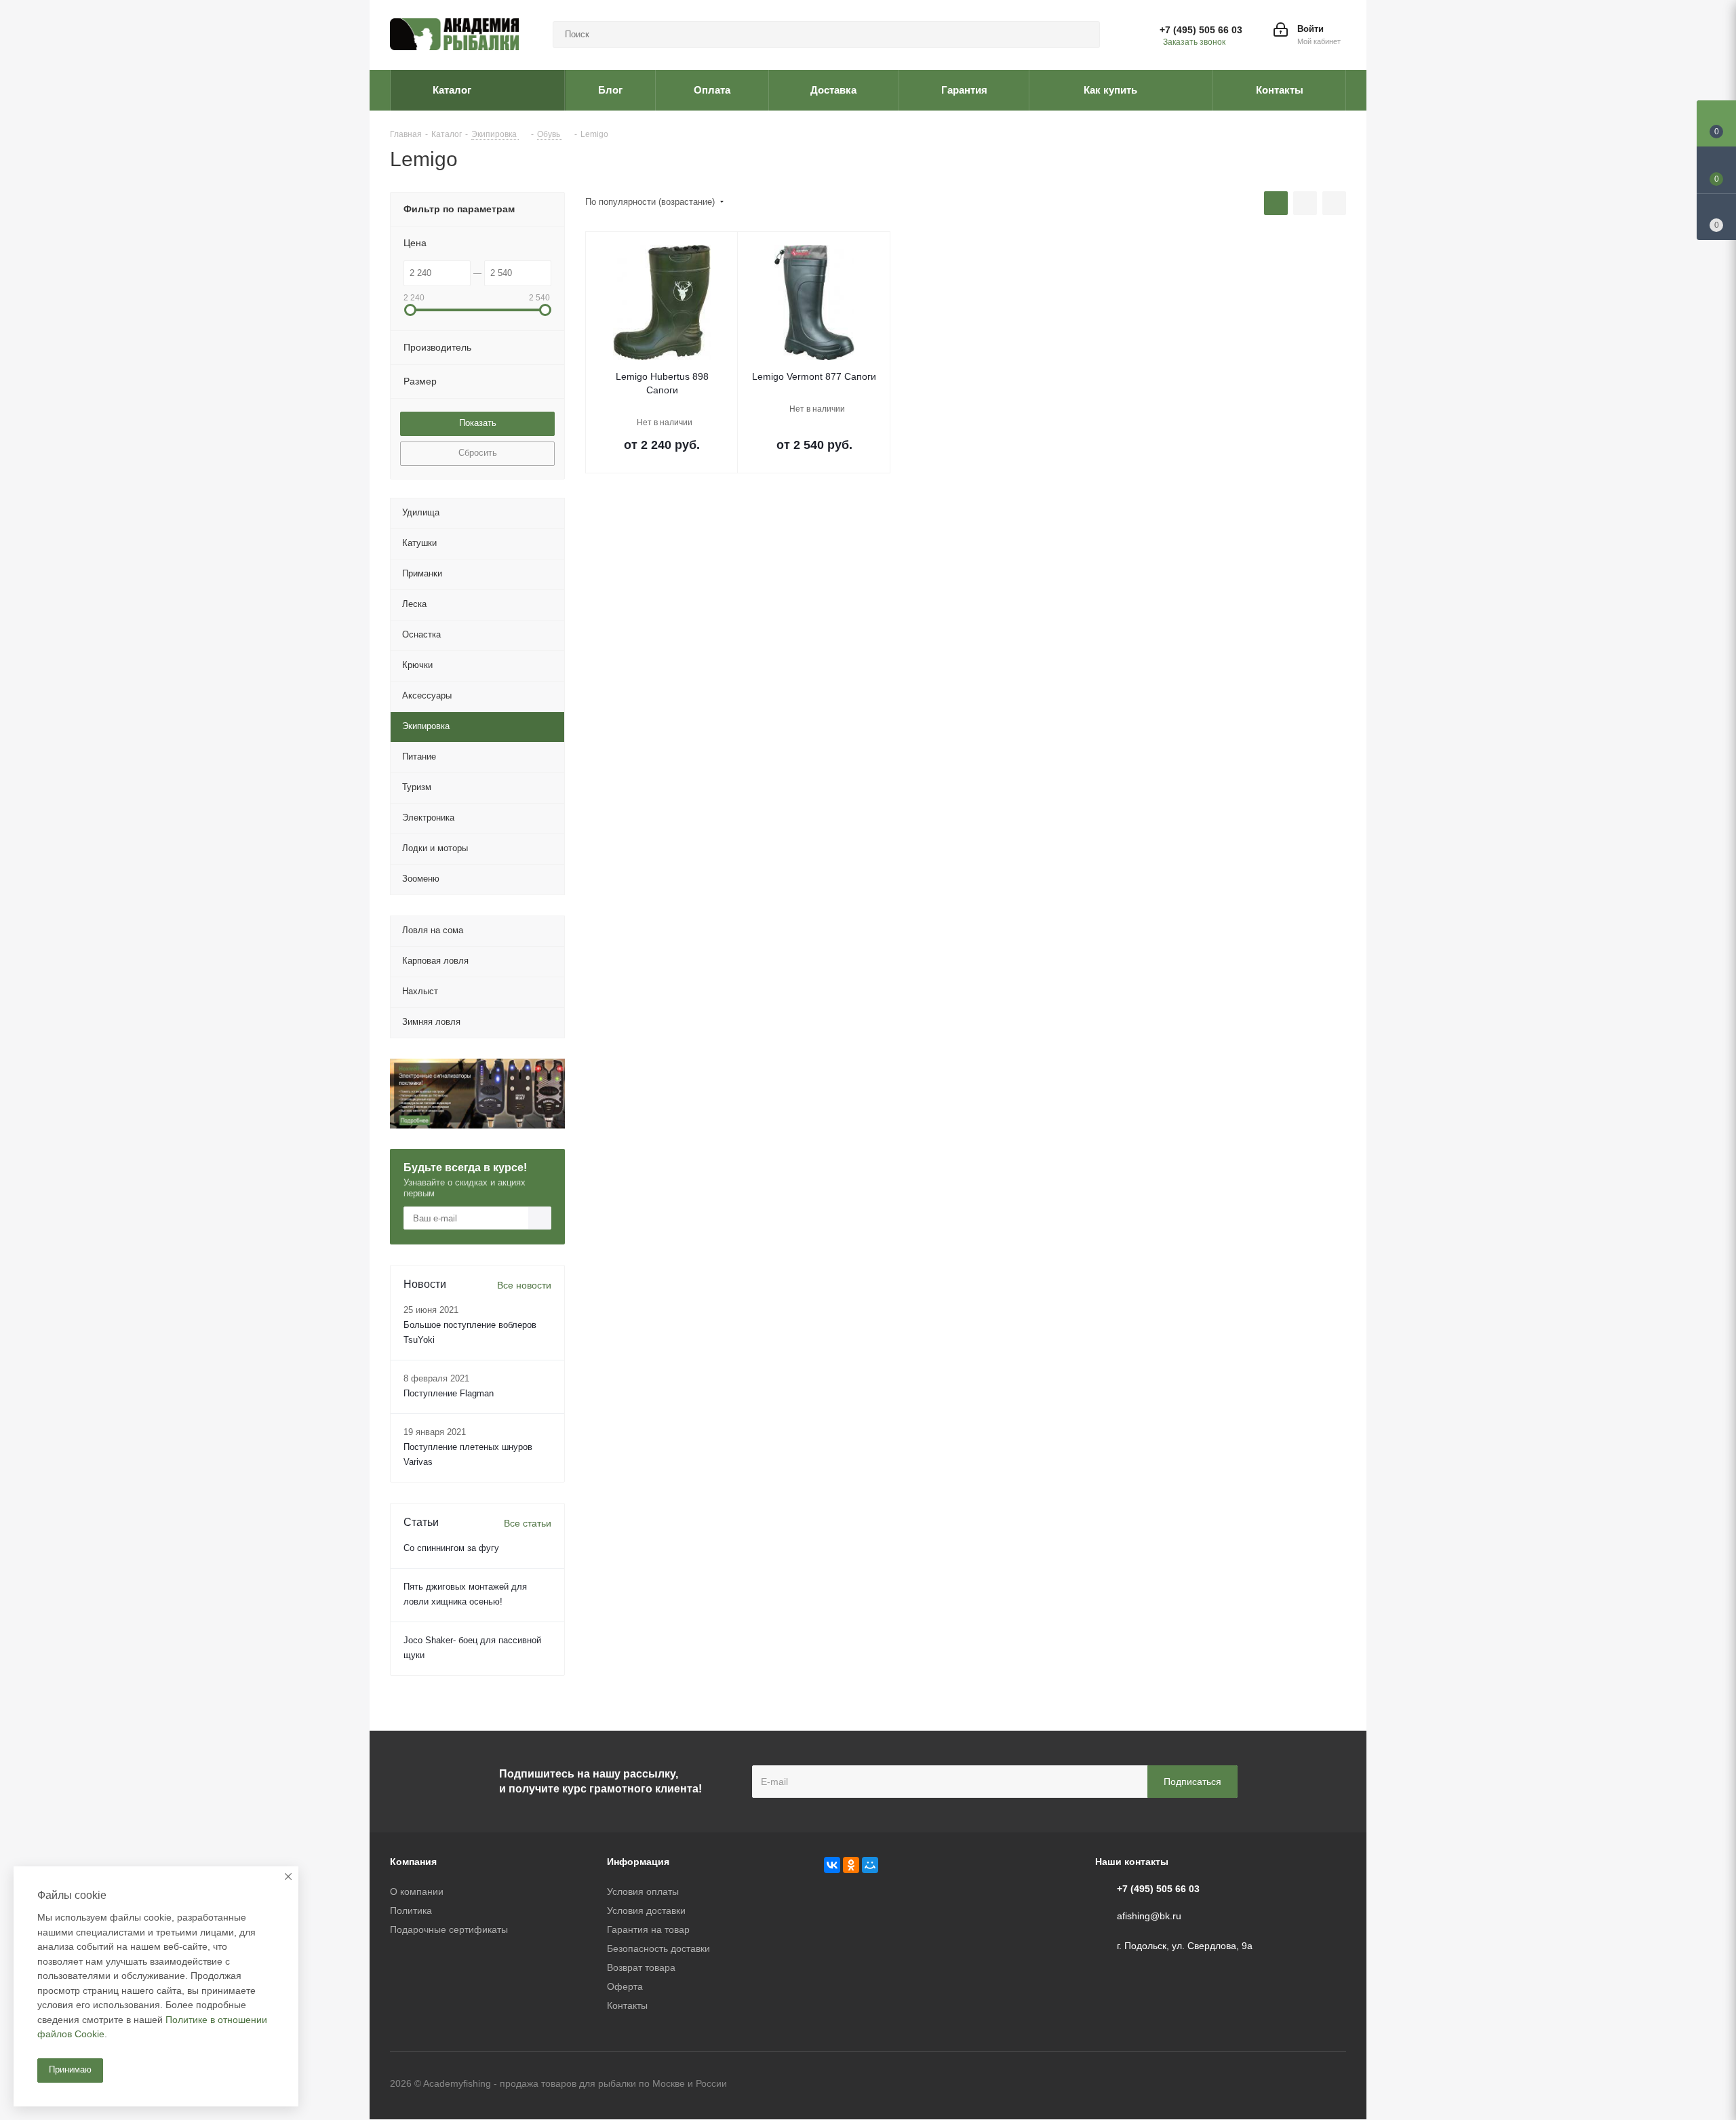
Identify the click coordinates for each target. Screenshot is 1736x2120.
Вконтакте (1268, 2085)
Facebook (1302, 2085)
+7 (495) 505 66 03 (1201, 30)
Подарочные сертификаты (449, 1929)
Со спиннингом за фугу (451, 1548)
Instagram (1336, 2085)
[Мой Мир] (870, 1865)
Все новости (524, 1285)
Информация (638, 1862)
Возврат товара (641, 1967)
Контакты (627, 2005)
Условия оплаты (643, 1891)
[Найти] (1084, 35)
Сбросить (478, 453)
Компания (413, 1862)
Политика (411, 1910)
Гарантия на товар (648, 1929)
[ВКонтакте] (832, 1865)
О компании (417, 1891)
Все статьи (528, 1523)
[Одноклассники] (851, 1865)
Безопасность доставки (658, 1948)
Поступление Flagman (449, 1393)
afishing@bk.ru (1149, 1916)
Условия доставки (646, 1910)
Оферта (625, 1986)
